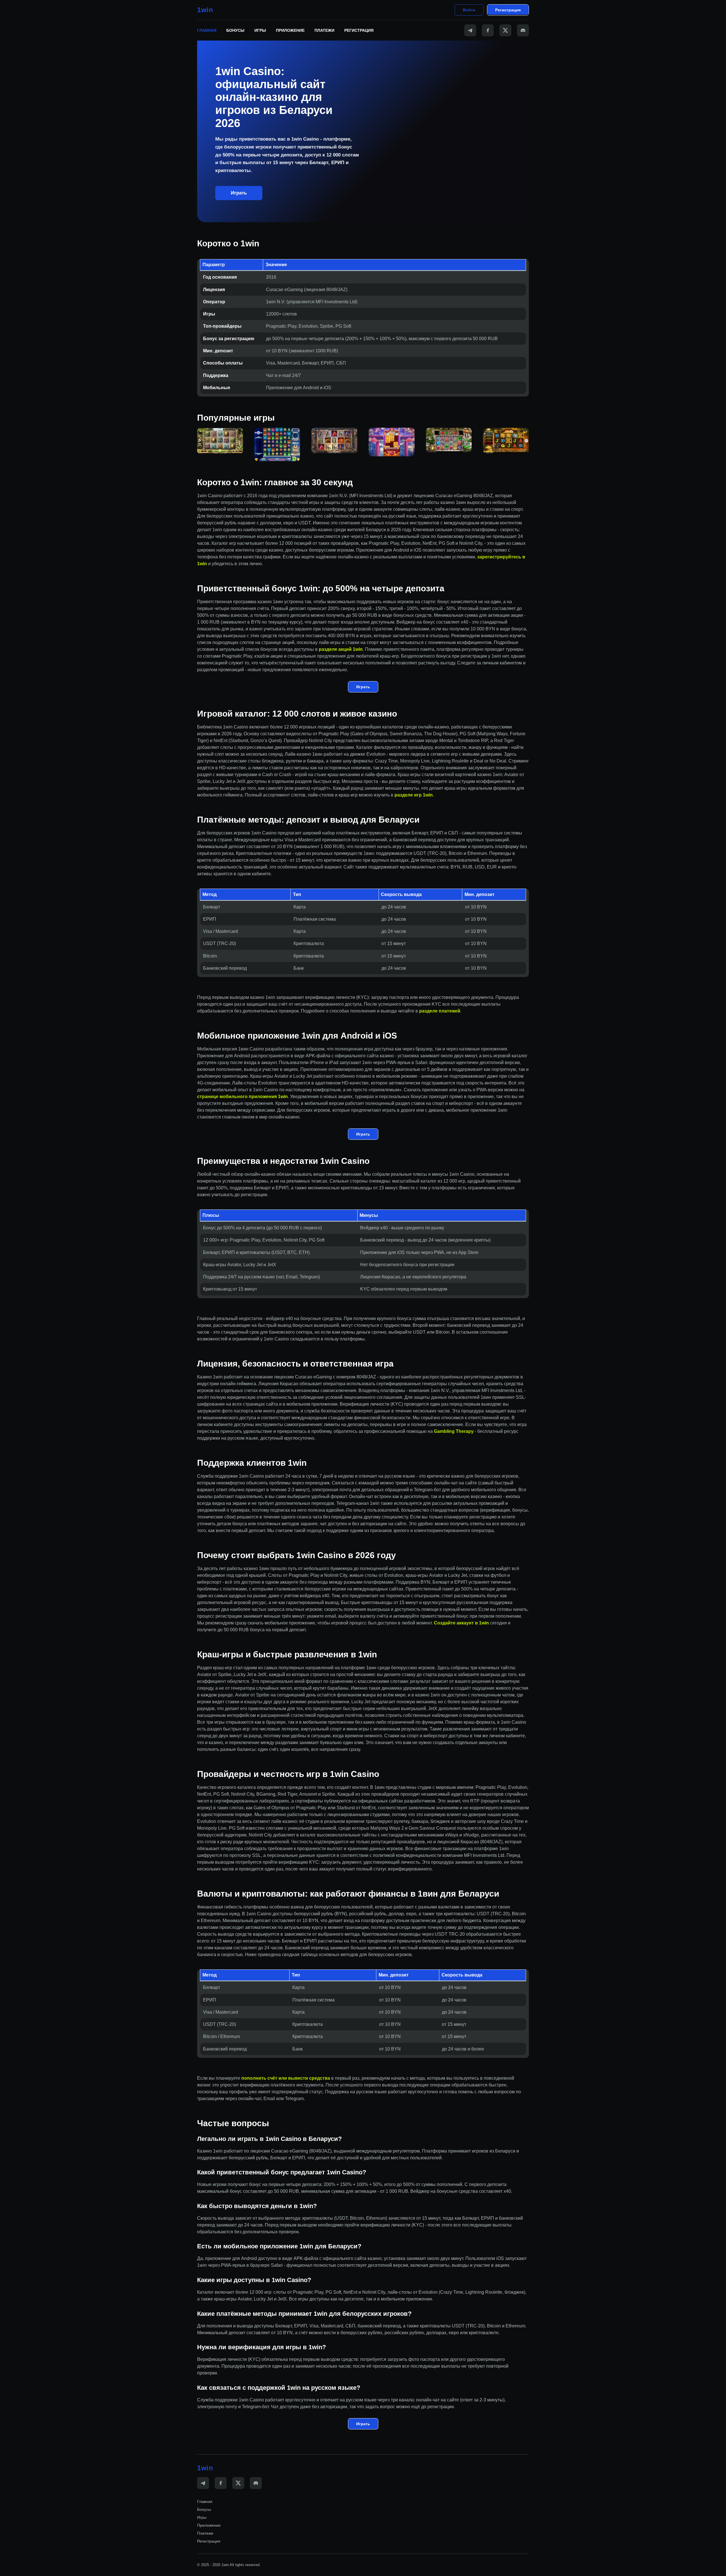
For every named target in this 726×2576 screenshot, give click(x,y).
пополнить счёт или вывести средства (286, 2078)
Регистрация (508, 10)
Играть (239, 193)
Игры (260, 30)
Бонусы (235, 30)
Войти (469, 10)
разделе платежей (440, 1011)
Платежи (324, 30)
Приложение (290, 30)
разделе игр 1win (414, 795)
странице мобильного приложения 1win (242, 1097)
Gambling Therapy (454, 1431)
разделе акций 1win (341, 649)
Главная (207, 30)
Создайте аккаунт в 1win (461, 1623)
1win (205, 10)
